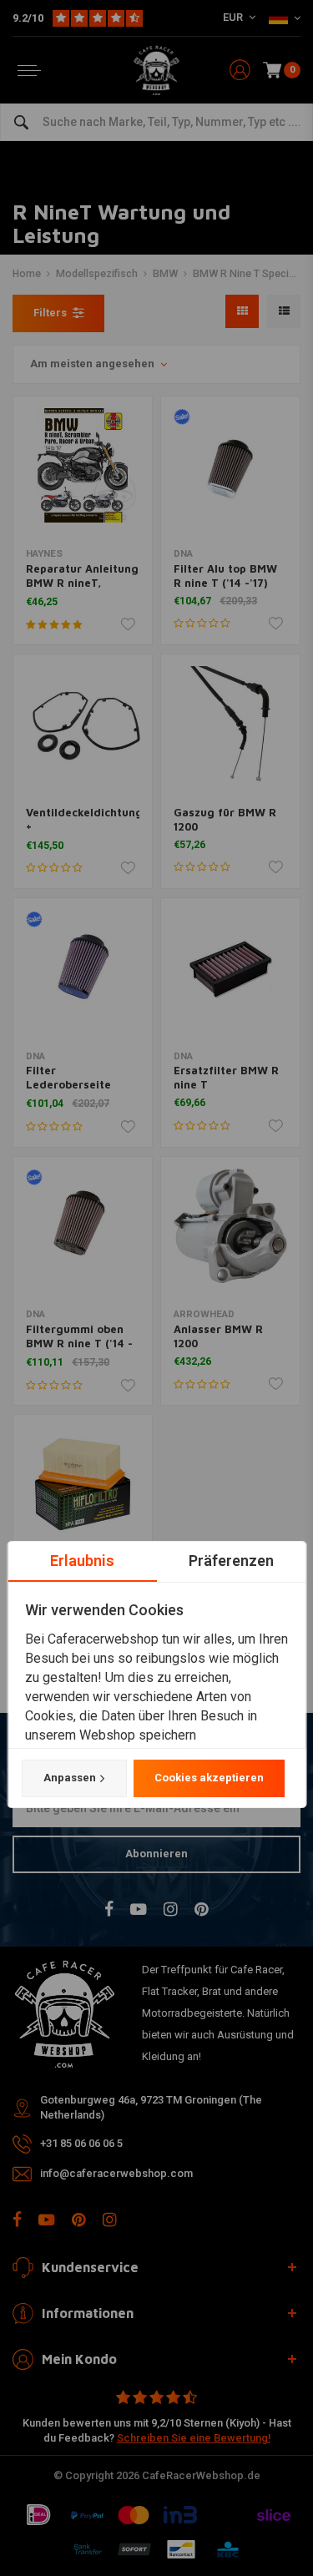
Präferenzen (231, 1561)
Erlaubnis (82, 1561)
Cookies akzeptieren (208, 1778)
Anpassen (69, 1778)
